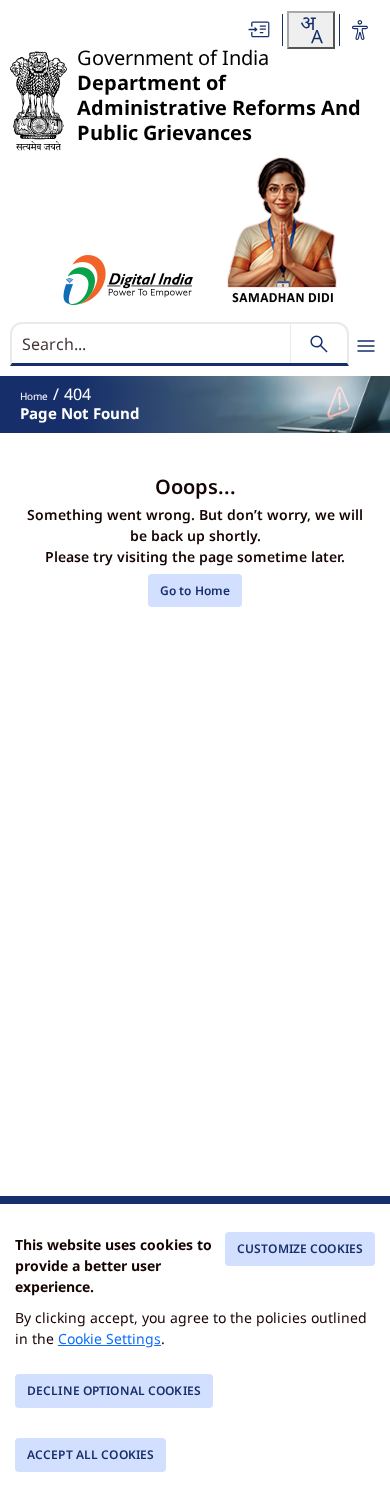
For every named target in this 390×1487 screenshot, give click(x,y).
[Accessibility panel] (360, 30)
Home (34, 396)
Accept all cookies (90, 1454)
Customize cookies (300, 1248)
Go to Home (195, 590)
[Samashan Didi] (282, 230)
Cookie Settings (109, 1338)
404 (77, 394)
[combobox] (311, 30)
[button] (260, 29)
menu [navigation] (366, 346)
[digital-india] (128, 280)
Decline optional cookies (114, 1390)
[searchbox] (152, 344)
